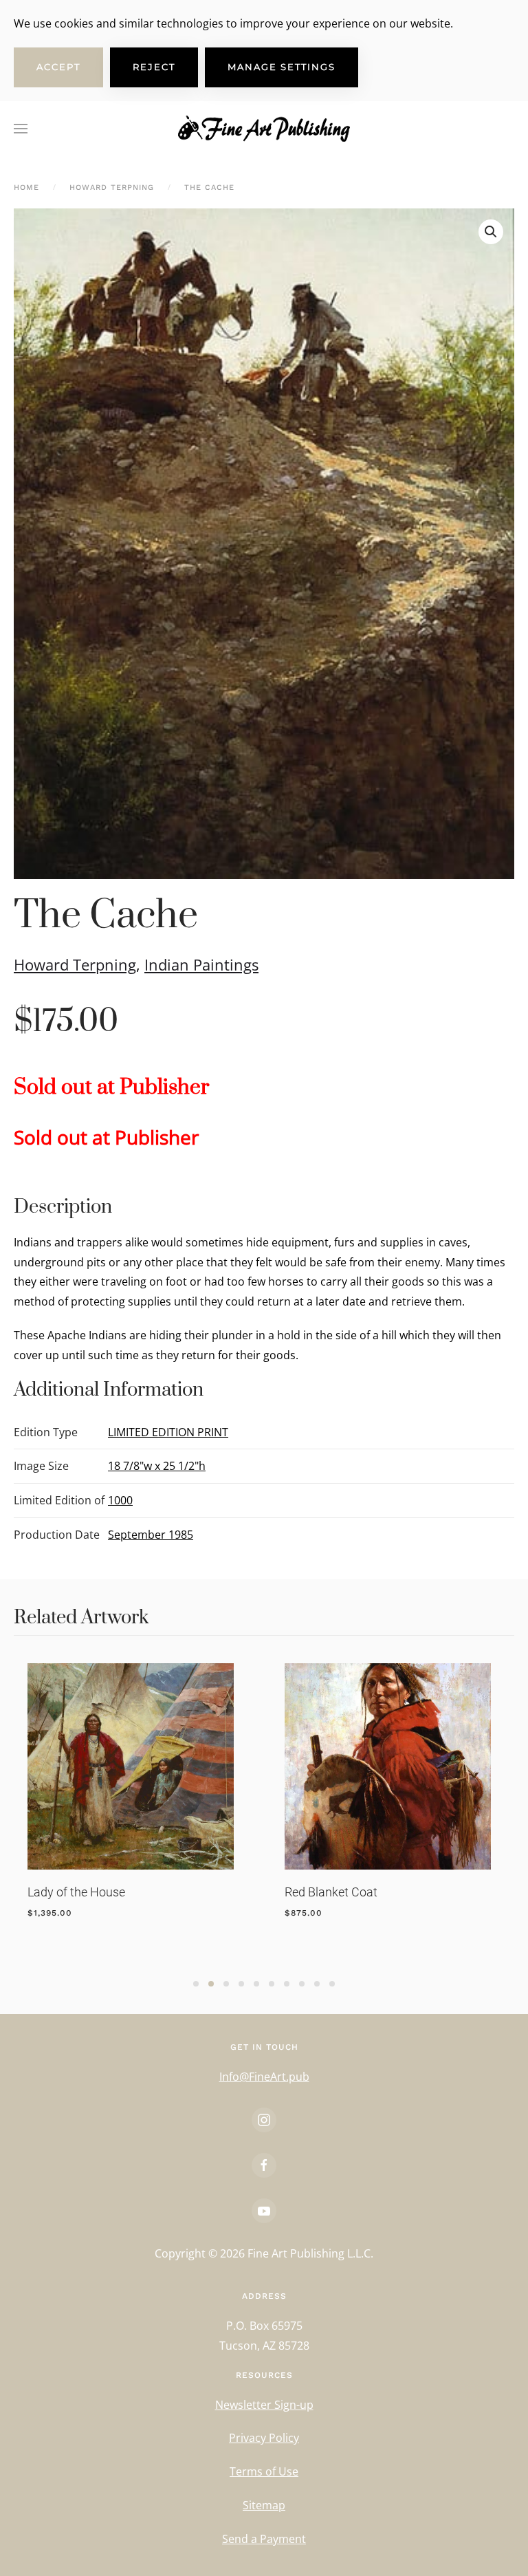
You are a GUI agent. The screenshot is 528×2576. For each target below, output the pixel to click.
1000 (120, 1500)
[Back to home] (264, 129)
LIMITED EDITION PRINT (168, 1432)
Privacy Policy (264, 2438)
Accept (58, 67)
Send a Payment (264, 2539)
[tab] (196, 1984)
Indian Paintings (201, 964)
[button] (21, 129)
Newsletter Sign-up (264, 2405)
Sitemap (264, 2505)
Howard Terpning (75, 964)
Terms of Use (264, 2471)
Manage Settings (282, 67)
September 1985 (151, 1535)
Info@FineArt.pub (264, 2077)
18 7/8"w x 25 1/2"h (157, 1466)
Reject (154, 67)
